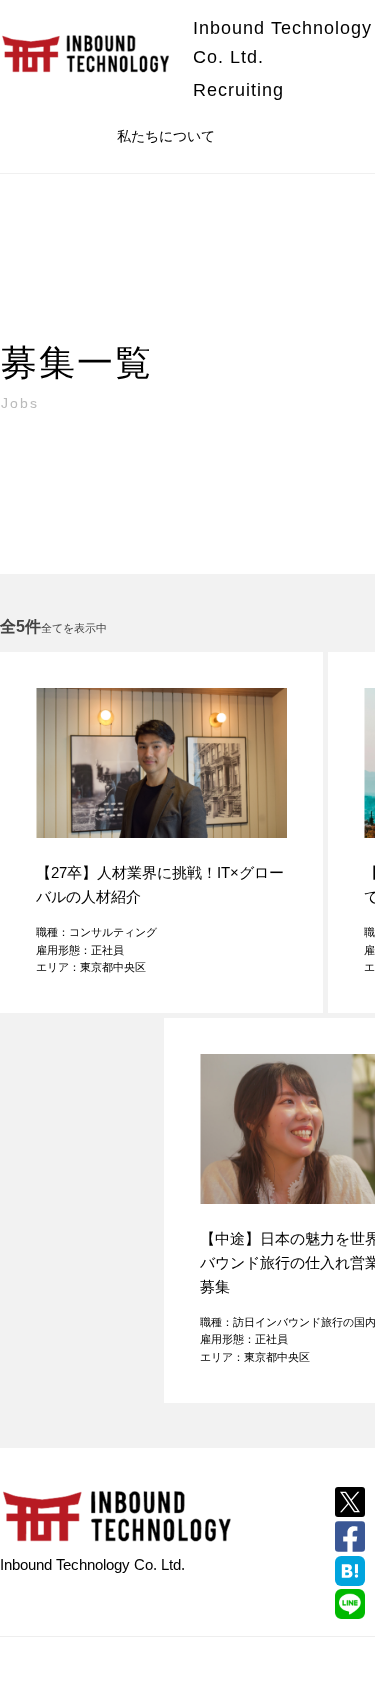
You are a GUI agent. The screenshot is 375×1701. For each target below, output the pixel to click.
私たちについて (166, 136)
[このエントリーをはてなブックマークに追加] (350, 1571)
